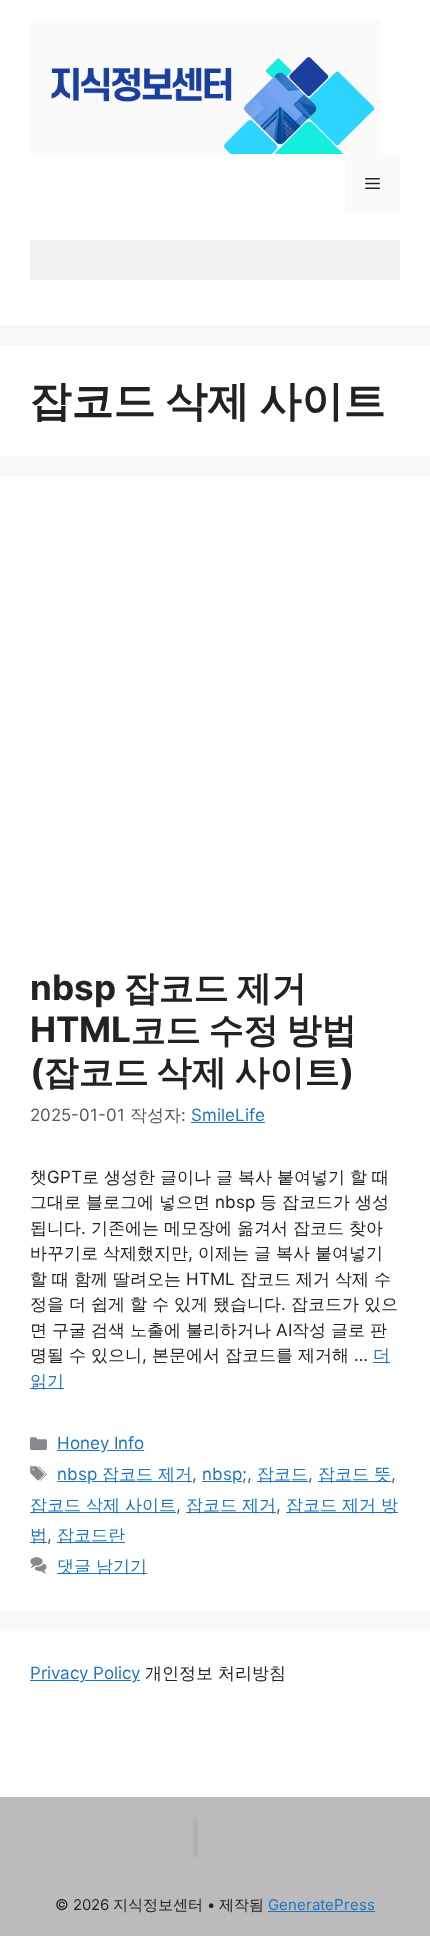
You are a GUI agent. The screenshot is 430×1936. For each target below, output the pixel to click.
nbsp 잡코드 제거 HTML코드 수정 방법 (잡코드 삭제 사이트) (193, 1029)
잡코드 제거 (231, 1505)
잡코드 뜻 (354, 1474)
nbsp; (224, 1474)
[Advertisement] (215, 731)
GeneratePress (321, 1904)
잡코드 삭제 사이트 (103, 1505)
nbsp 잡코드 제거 (124, 1474)
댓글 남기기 (102, 1566)
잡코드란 (91, 1535)
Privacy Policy (85, 1673)
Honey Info (100, 1443)
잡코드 (282, 1474)
